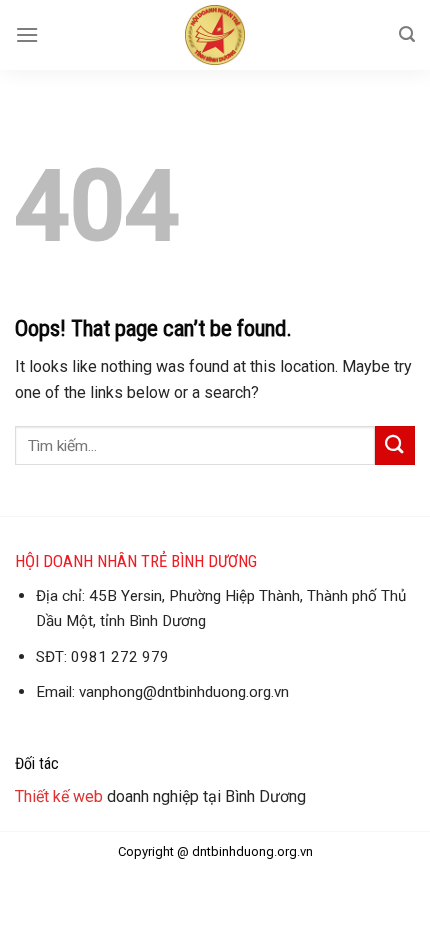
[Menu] (27, 34)
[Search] (407, 34)
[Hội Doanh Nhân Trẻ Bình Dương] (215, 35)
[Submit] (395, 445)
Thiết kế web (59, 796)
